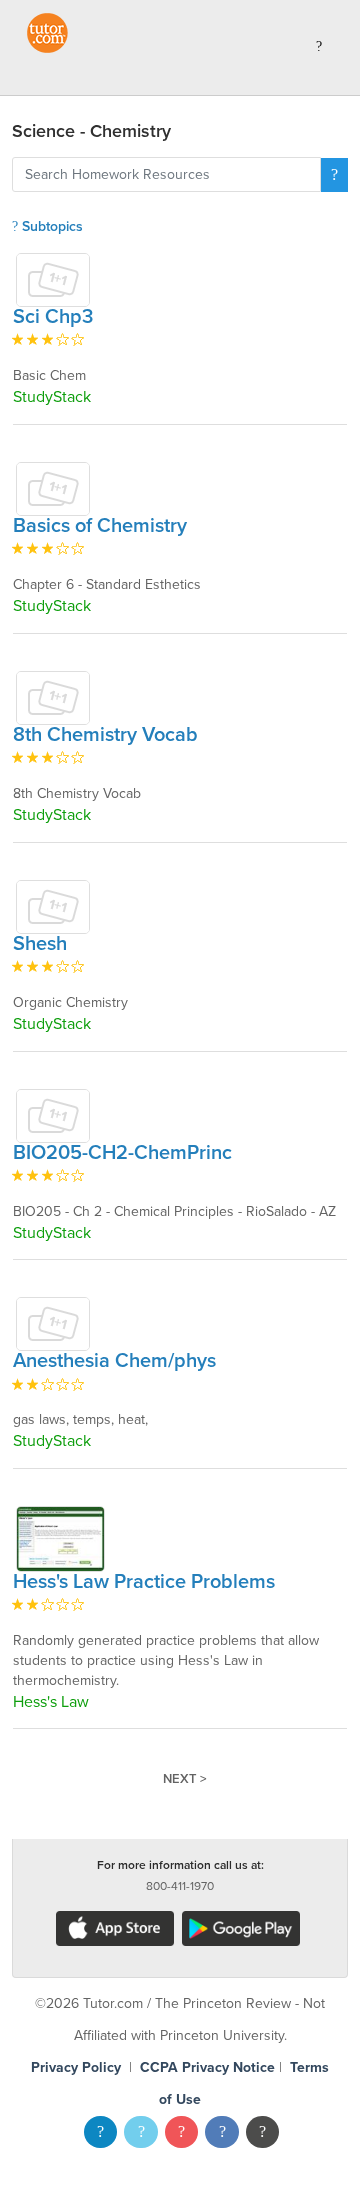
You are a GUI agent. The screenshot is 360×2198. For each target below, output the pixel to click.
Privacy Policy (76, 2067)
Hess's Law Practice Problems (144, 1582)
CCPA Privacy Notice (207, 2067)
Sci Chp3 (53, 317)
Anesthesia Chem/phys (114, 1361)
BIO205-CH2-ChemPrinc (122, 1153)
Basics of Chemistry (100, 526)
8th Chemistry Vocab (105, 735)
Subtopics (50, 226)
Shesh (40, 944)
